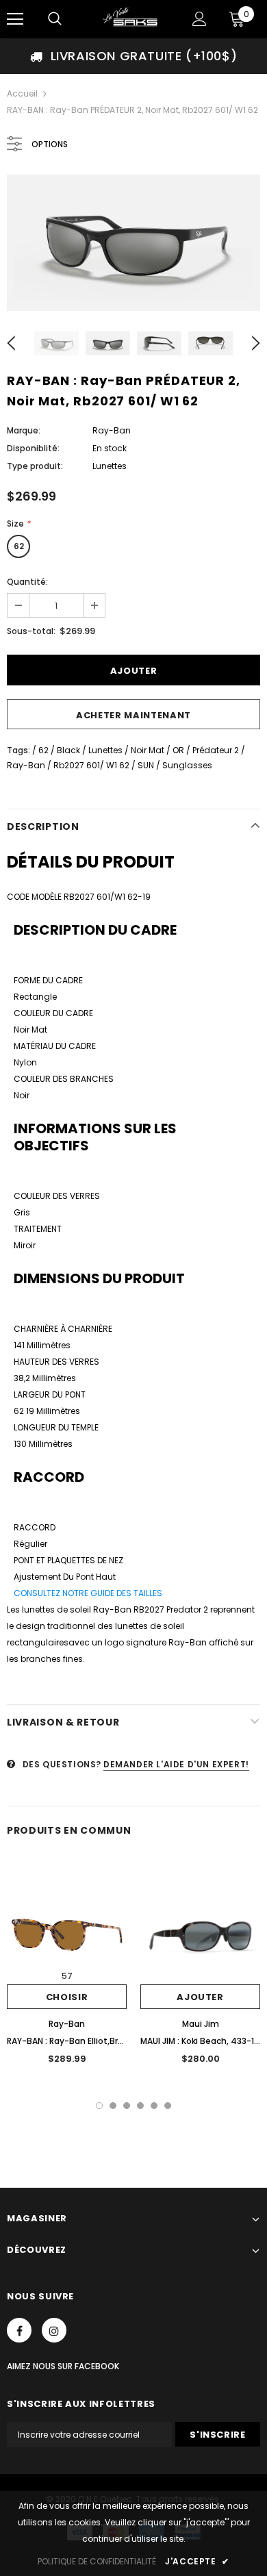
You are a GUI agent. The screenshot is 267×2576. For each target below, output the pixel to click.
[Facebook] (19, 2330)
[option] (133, 56)
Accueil (22, 93)
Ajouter (200, 1997)
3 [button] (127, 2106)
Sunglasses (187, 765)
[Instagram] (54, 2330)
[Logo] (132, 18)
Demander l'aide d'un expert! (176, 1764)
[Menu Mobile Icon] (15, 19)
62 (19, 546)
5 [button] (154, 2106)
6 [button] (168, 2106)
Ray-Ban (112, 430)
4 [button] (140, 2106)
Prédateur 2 (216, 750)
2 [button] (113, 2106)
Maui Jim (201, 2024)
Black (68, 750)
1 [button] (99, 2106)
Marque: (24, 430)
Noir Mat (148, 750)
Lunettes (105, 750)
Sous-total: (31, 631)
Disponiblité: (33, 448)
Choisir (67, 1997)
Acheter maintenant (133, 715)
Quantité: (27, 582)
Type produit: (35, 466)
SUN (146, 765)
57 (67, 1976)
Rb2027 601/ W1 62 (91, 765)
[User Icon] (200, 19)
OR (178, 750)
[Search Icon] (55, 19)
